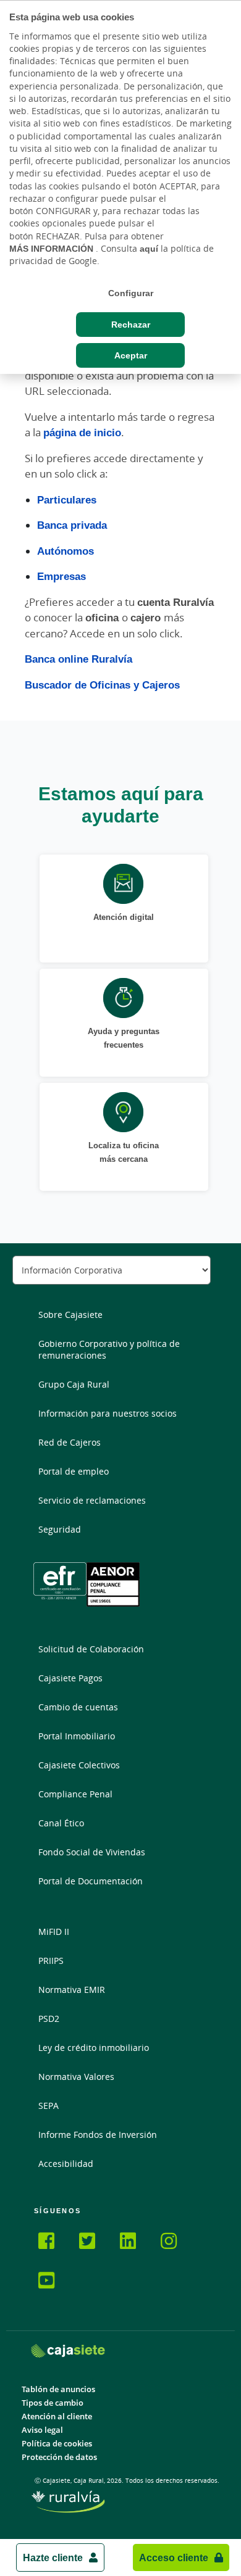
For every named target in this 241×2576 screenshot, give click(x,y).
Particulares (67, 499)
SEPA (49, 2106)
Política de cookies (57, 2444)
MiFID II (54, 1932)
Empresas (61, 576)
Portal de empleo (74, 1471)
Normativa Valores (76, 2077)
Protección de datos (59, 2457)
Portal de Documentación (91, 1881)
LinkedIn (135, 2243)
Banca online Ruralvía (78, 659)
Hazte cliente (53, 2557)
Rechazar (131, 325)
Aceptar (131, 355)
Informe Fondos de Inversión (98, 2135)
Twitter (95, 2243)
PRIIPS (51, 1961)
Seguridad (60, 1529)
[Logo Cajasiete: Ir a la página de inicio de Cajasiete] (68, 2350)
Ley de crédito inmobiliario (94, 2048)
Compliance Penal (75, 1794)
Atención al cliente (57, 2417)
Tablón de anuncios (58, 2389)
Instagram (176, 2243)
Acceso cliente (174, 2557)
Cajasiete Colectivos (79, 1765)
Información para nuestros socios (108, 1413)
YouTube (54, 2282)
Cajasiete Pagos (70, 1678)
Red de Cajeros (70, 1442)
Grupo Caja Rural (74, 1384)
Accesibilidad (66, 2164)
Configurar (131, 293)
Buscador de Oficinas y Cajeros (102, 685)
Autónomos (66, 551)
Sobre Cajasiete (70, 1315)
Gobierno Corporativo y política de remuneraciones (109, 1349)
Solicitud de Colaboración (91, 1649)
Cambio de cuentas (78, 1707)
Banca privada (72, 525)
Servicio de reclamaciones (92, 1500)
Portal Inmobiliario (77, 1736)
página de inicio (82, 432)
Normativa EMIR (72, 1990)
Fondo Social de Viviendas (92, 1852)
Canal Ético (61, 1823)
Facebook (54, 2243)
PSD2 (49, 2019)
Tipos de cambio (53, 2403)
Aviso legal (42, 2430)
